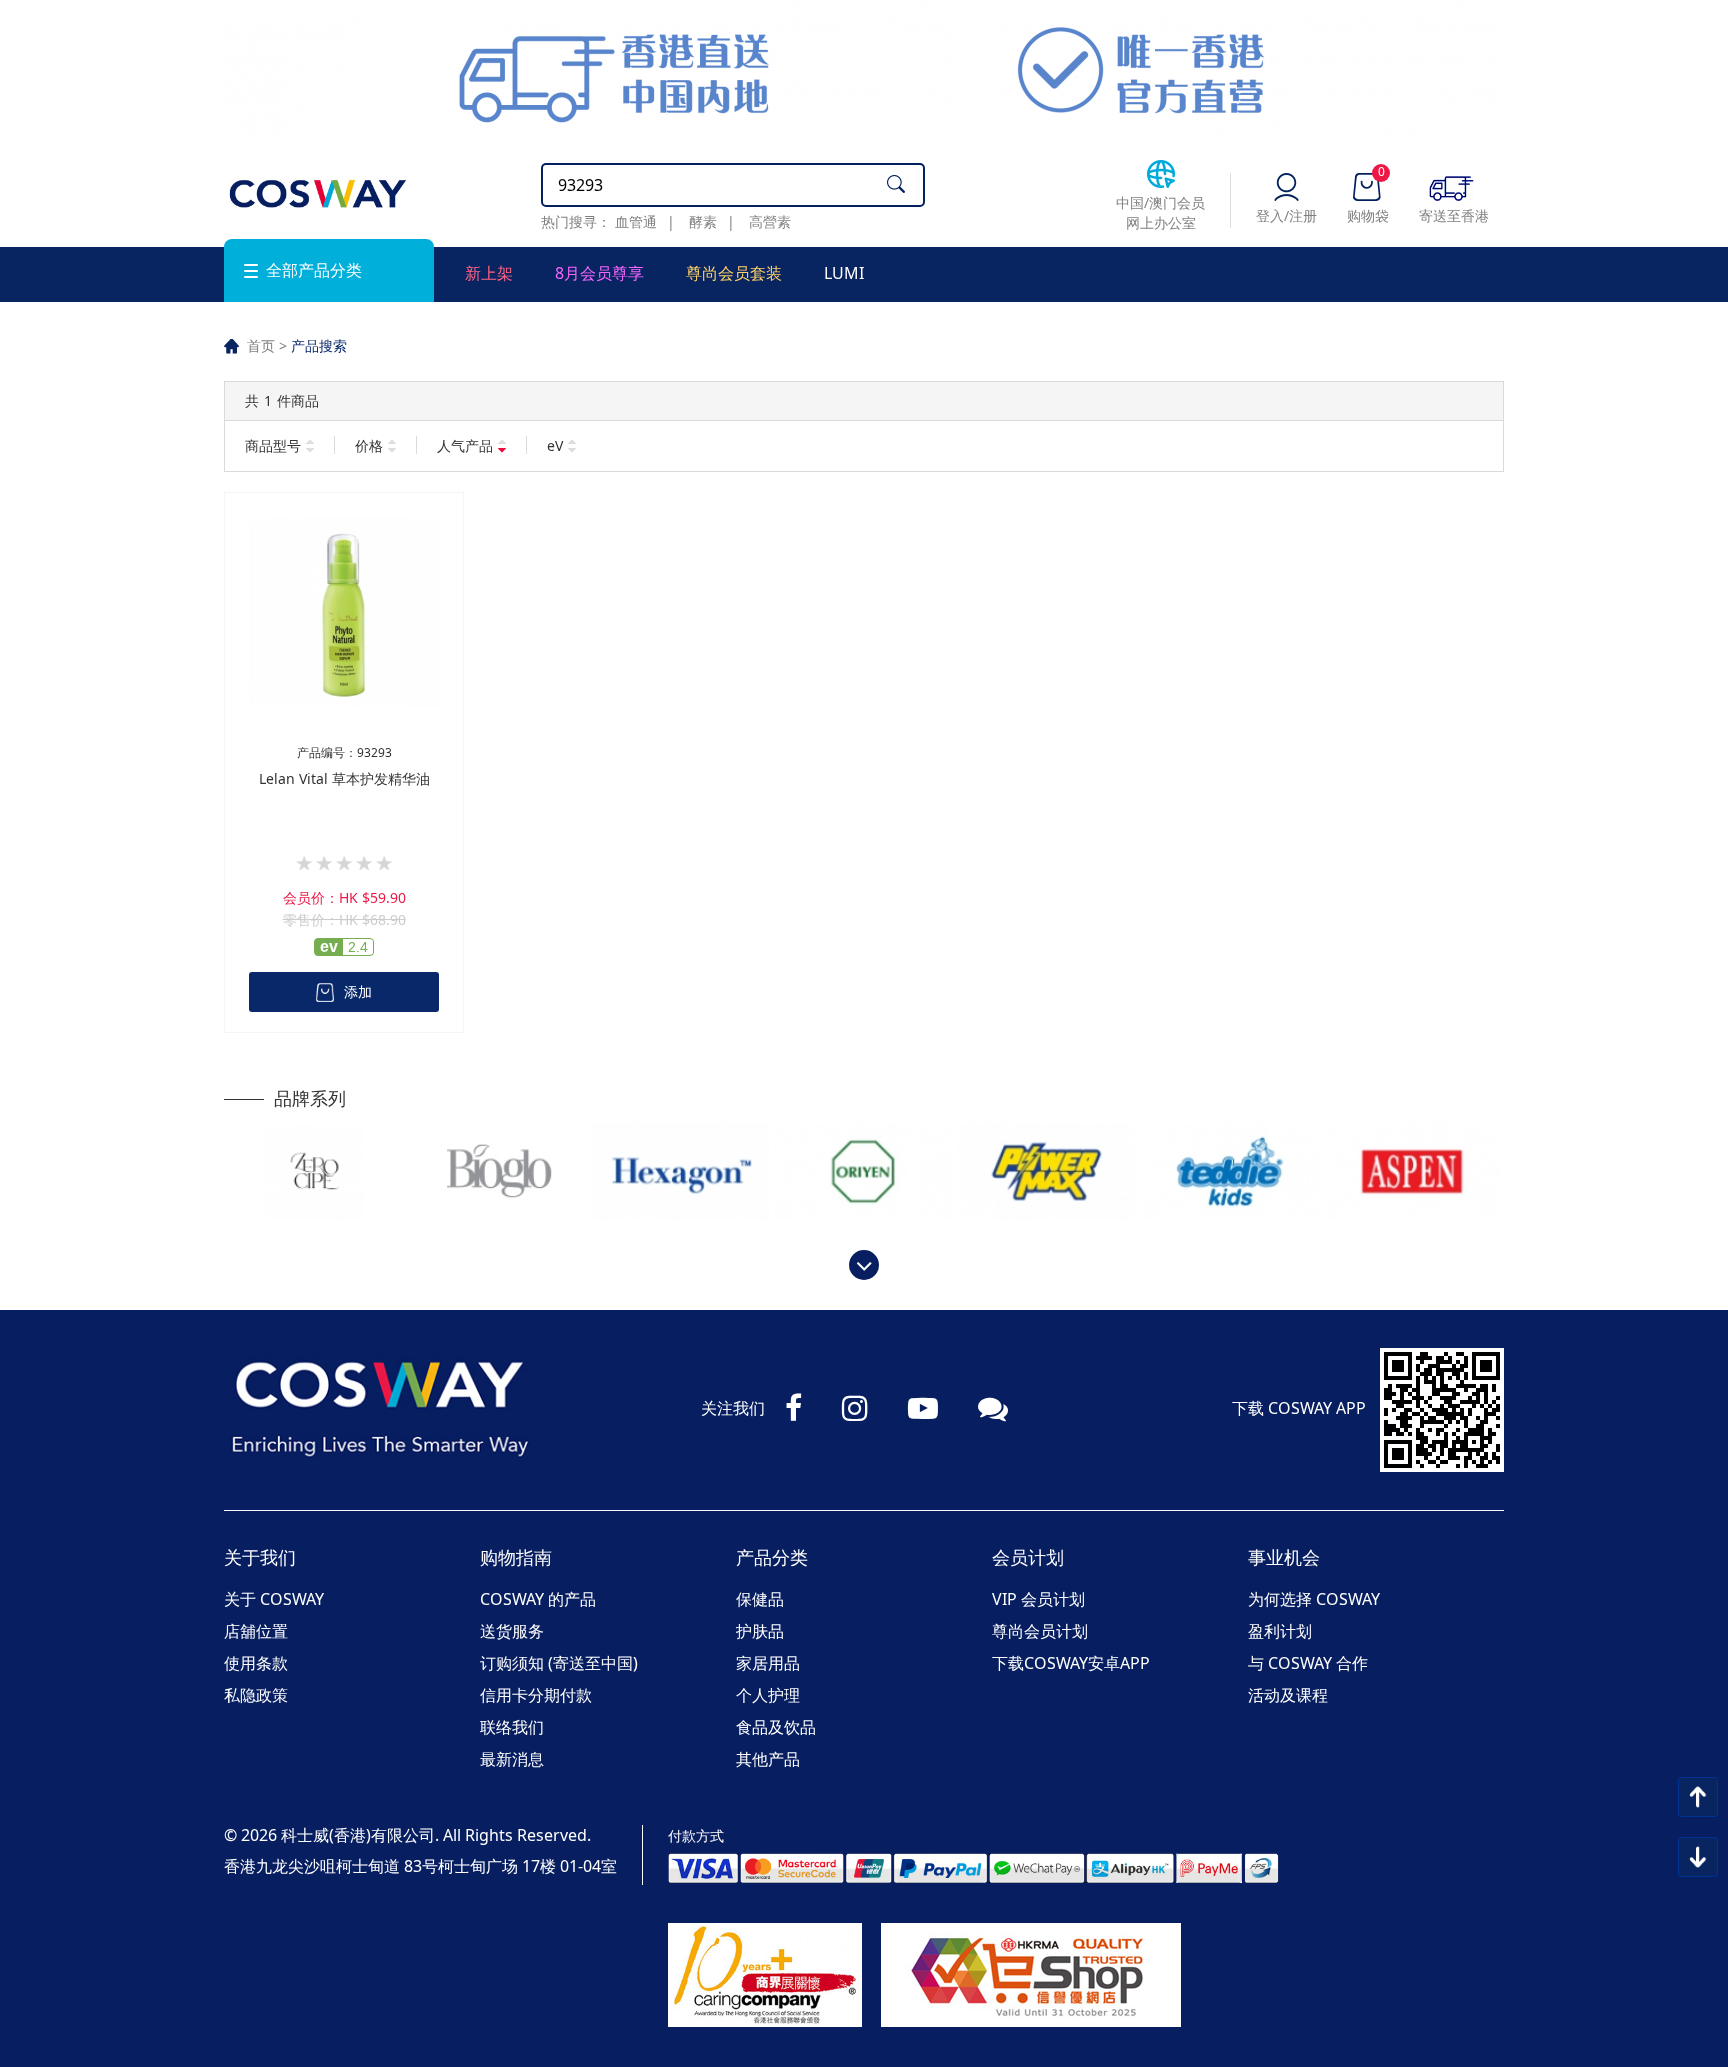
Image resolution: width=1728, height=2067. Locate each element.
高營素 (770, 221)
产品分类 (772, 1557)
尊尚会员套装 (734, 273)
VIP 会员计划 (1038, 1599)
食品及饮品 (776, 1727)
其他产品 (768, 1759)
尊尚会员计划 (1040, 1631)
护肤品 (760, 1631)
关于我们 (260, 1557)
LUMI (844, 273)
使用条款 (256, 1663)
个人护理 (768, 1695)
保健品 (760, 1599)
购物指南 (516, 1557)
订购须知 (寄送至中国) (559, 1663)
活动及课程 (1288, 1695)
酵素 (703, 221)
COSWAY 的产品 (538, 1599)
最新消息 (512, 1759)
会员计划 (1028, 1557)
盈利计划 (1280, 1631)
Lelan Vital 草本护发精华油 (344, 778)
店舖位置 (256, 1631)
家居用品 (768, 1663)
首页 (261, 345)
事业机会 (1284, 1557)
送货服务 (512, 1631)
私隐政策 (256, 1695)
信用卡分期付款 (536, 1695)
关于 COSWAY (274, 1599)
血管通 (636, 221)
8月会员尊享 (599, 273)
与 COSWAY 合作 (1308, 1663)
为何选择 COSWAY (1314, 1599)
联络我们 (512, 1727)
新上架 (489, 273)
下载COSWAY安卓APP (1071, 1663)
